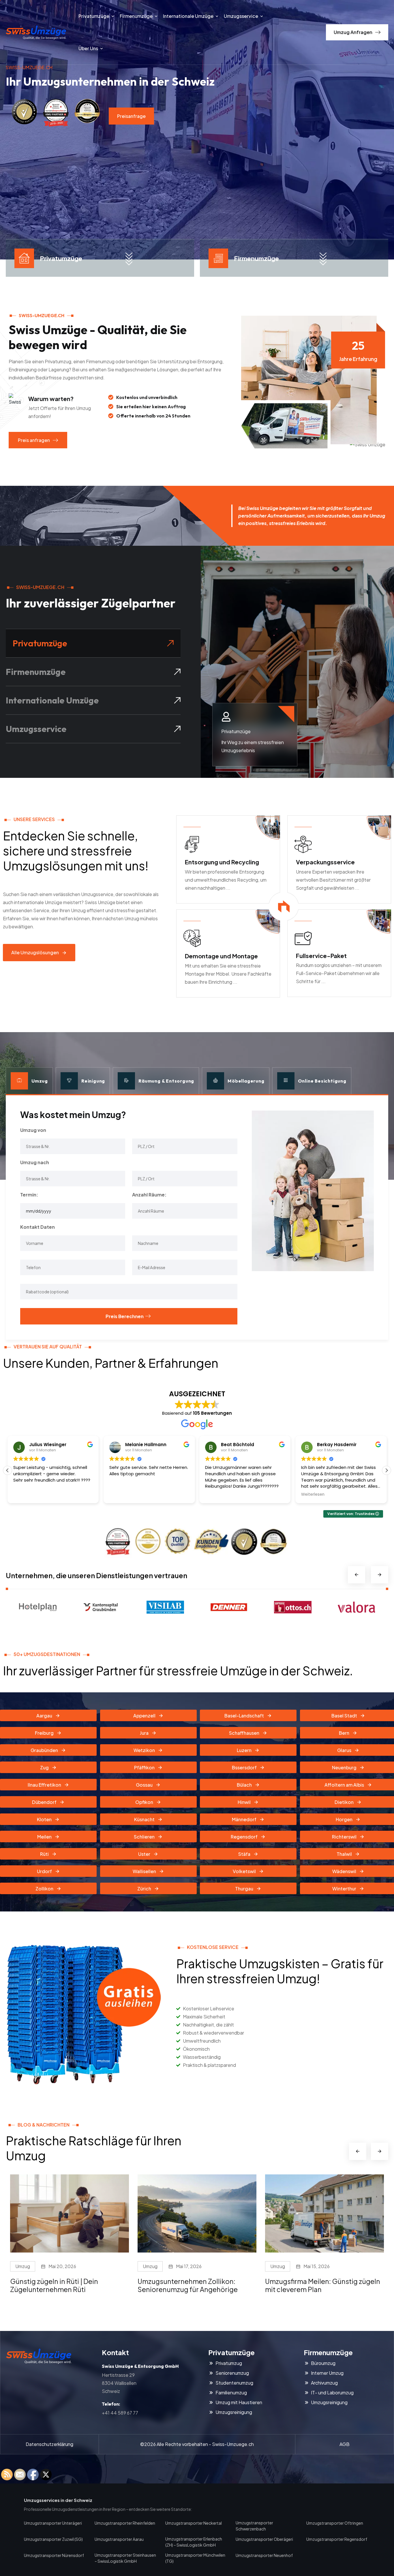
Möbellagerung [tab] (246, 1081)
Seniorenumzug (232, 2373)
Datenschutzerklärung (49, 2444)
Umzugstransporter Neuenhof (264, 2555)
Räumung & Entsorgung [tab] (166, 1081)
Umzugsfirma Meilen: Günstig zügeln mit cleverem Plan (195, 2285)
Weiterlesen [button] (217, 1495)
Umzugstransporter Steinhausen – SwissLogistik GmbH (125, 2558)
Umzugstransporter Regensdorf (337, 2539)
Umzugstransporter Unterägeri (53, 2523)
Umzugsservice (241, 16)
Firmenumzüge (136, 16)
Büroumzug (323, 2363)
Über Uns (88, 48)
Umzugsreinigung (234, 2412)
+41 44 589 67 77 (120, 2413)
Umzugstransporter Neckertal (194, 2523)
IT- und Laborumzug (332, 2393)
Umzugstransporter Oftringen (335, 2523)
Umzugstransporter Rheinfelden (125, 2523)
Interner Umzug (327, 2373)
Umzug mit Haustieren (239, 2402)
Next (380, 1575)
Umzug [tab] (40, 1081)
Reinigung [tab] (93, 1081)
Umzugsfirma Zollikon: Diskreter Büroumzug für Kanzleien (316, 2285)
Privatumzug (229, 2363)
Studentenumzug (234, 2383)
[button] (387, 1470)
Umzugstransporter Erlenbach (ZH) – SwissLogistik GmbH (194, 2542)
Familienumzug (231, 2393)
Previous (357, 1575)
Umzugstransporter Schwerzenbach (254, 2526)
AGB (345, 2444)
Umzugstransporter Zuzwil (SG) (53, 2539)
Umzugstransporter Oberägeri (264, 2539)
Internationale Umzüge (188, 16)
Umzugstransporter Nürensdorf (54, 2555)
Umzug (23, 2266)
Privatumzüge (94, 16)
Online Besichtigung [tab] (322, 1081)
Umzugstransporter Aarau (119, 2539)
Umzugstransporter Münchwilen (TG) (195, 2558)
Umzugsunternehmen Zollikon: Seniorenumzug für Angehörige (60, 2285)
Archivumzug (324, 2383)
